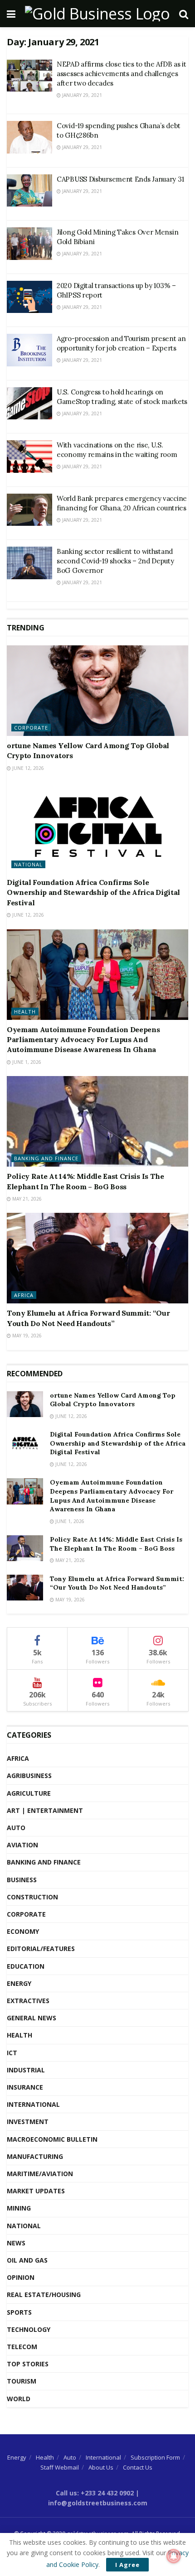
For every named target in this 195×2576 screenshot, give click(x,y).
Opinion (21, 2277)
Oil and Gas (27, 2260)
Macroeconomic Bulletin (52, 2139)
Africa (24, 1295)
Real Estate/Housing (44, 2295)
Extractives (28, 2001)
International (33, 2104)
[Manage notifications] (174, 2556)
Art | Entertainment (45, 1810)
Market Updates (36, 2191)
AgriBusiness (29, 1776)
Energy (19, 1983)
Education (26, 1966)
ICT (12, 2053)
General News (32, 2018)
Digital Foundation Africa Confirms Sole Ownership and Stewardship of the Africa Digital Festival (93, 892)
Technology (29, 2329)
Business (22, 1880)
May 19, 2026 (26, 1336)
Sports (19, 2312)
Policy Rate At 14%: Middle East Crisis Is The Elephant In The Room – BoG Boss (116, 1544)
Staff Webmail (60, 2467)
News (16, 2243)
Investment (28, 2122)
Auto (16, 1828)
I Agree (127, 2565)
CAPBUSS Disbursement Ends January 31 (120, 179)
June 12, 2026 (27, 768)
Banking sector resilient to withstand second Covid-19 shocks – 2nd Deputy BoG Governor (115, 561)
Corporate (31, 728)
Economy (23, 1931)
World (19, 2399)
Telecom (22, 2347)
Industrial (26, 2070)
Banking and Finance (46, 1158)
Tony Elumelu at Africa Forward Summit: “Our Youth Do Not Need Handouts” (117, 1583)
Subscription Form (155, 2457)
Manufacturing (35, 2156)
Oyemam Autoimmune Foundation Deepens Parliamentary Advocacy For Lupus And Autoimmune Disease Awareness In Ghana (83, 1040)
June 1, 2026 (26, 1062)
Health (25, 1012)
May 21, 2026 (26, 1199)
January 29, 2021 (81, 95)
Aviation (22, 1845)
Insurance (25, 2087)
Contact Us (138, 2467)
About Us (101, 2467)
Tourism (22, 2381)
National (28, 864)
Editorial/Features (41, 1949)
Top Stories (28, 2364)
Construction (32, 1897)
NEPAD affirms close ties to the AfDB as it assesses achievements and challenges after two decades (121, 74)
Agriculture (29, 1793)
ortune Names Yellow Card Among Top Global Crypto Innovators (113, 1400)
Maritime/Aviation (40, 2174)
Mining (19, 2208)
